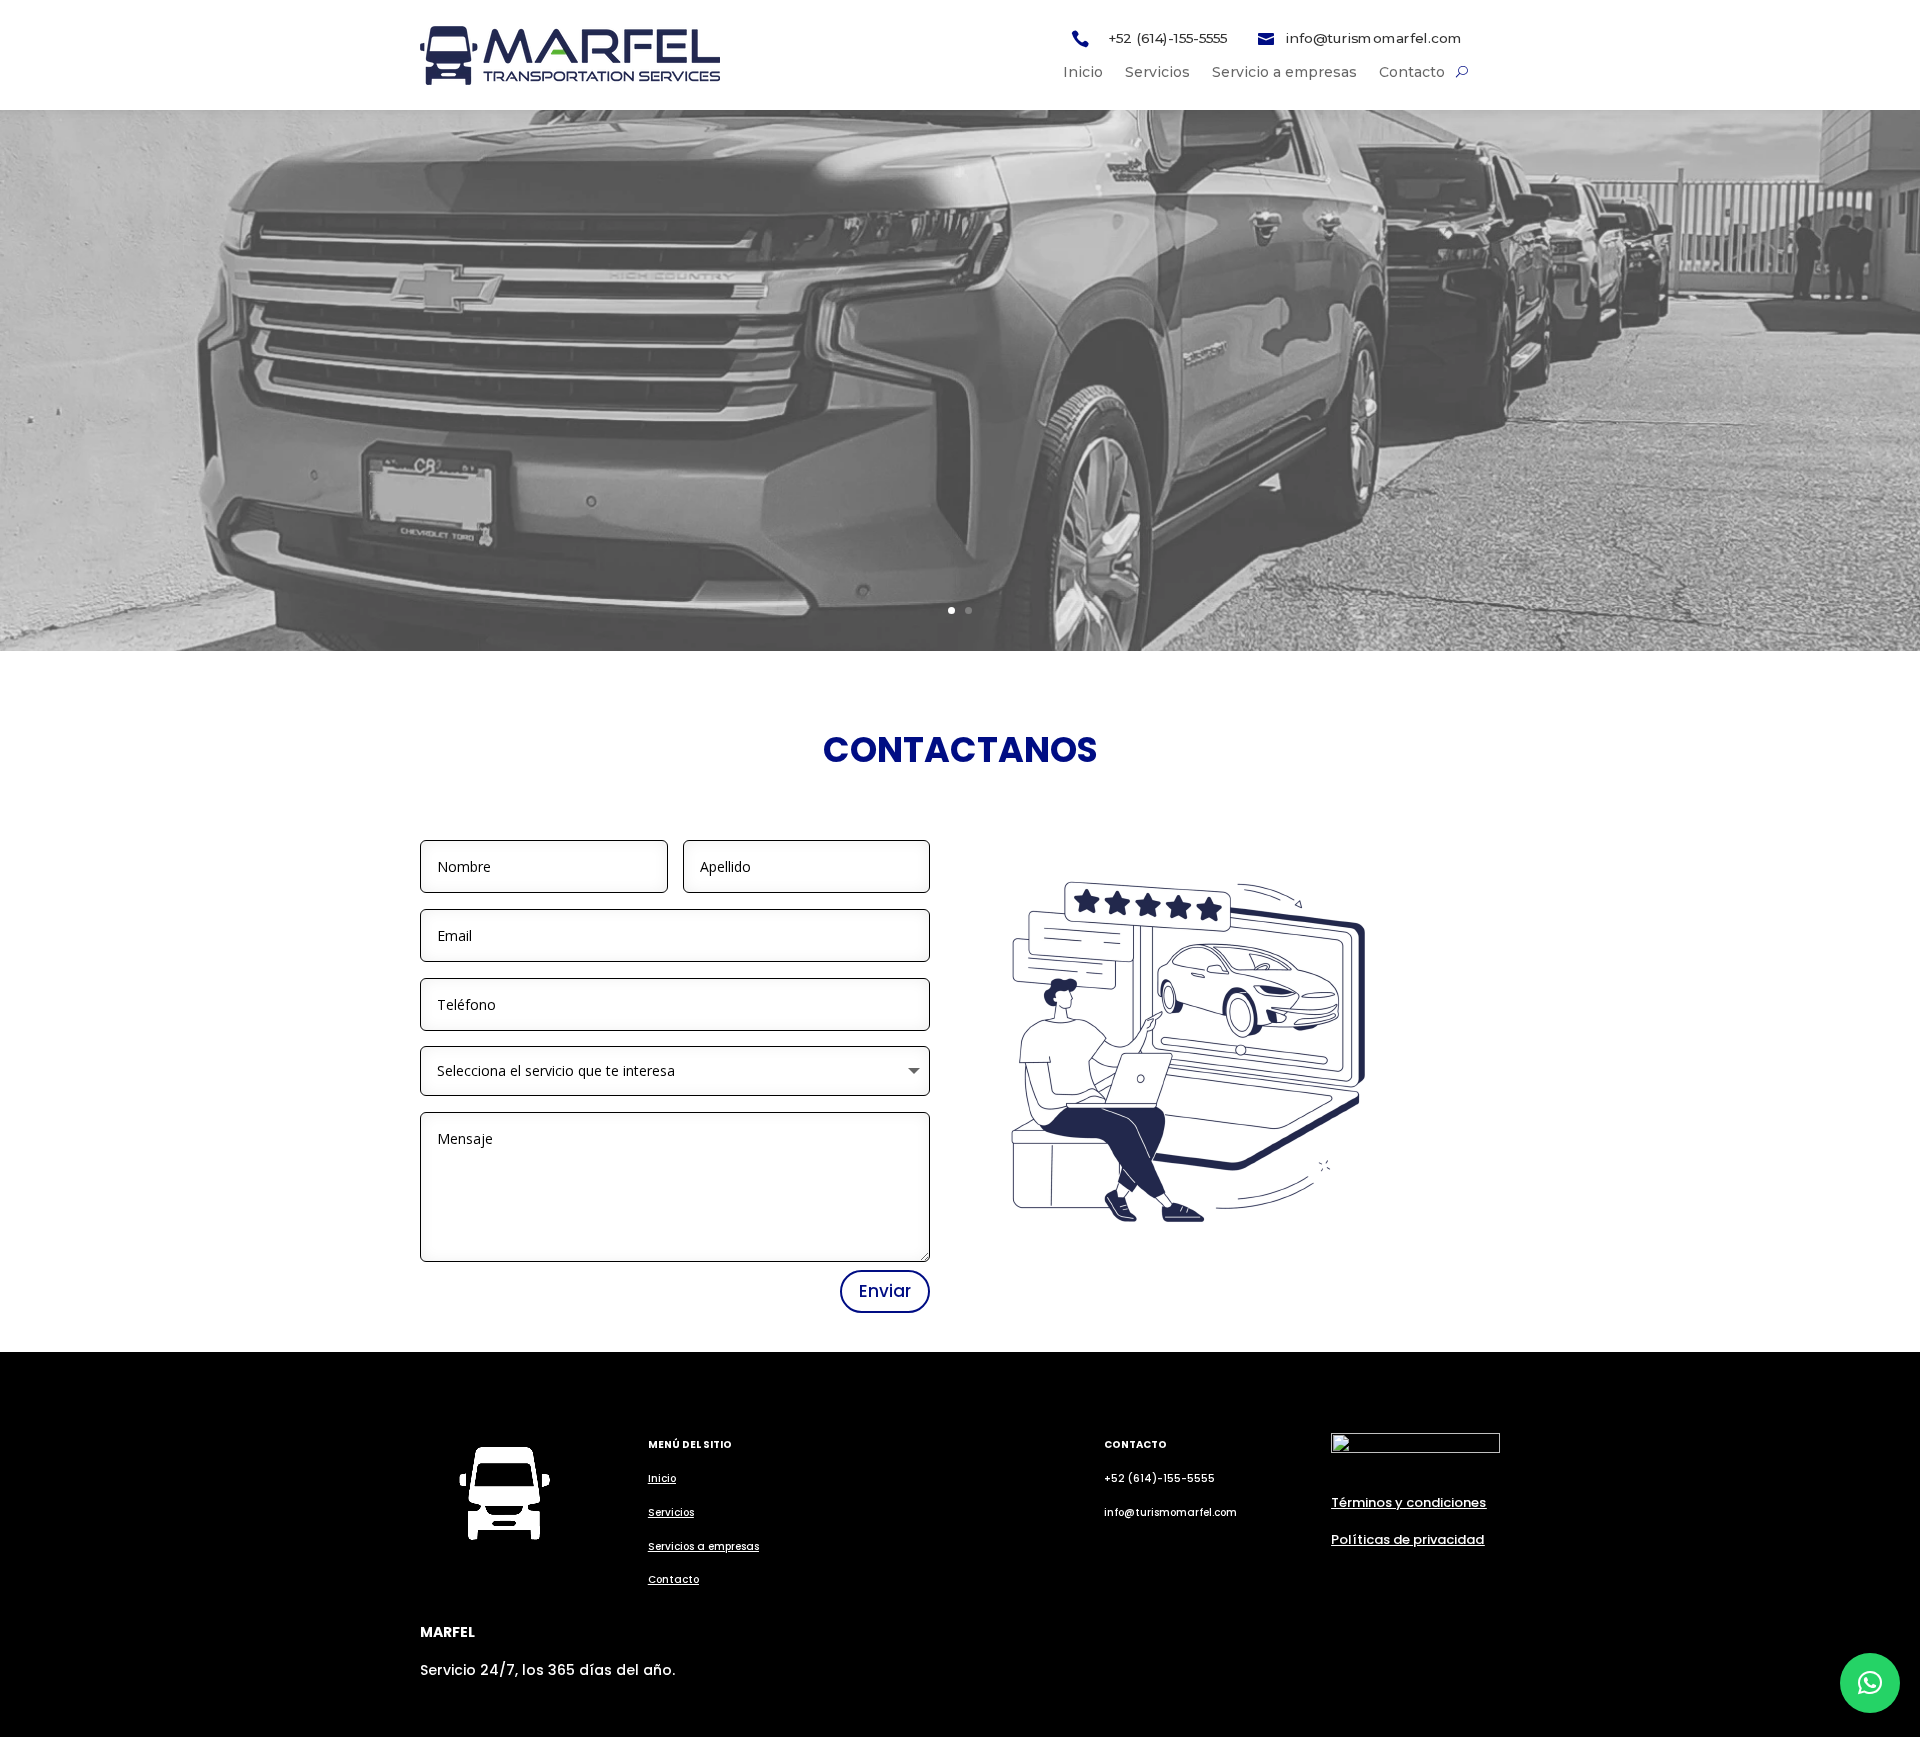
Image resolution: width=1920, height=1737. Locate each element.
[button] (1870, 1683)
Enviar (885, 1291)
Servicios (1157, 73)
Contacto (1412, 73)
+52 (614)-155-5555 (1167, 39)
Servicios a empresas (703, 1546)
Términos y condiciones (1408, 1502)
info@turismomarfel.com (1374, 39)
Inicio (1083, 73)
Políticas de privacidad (1407, 1539)
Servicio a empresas (1284, 73)
